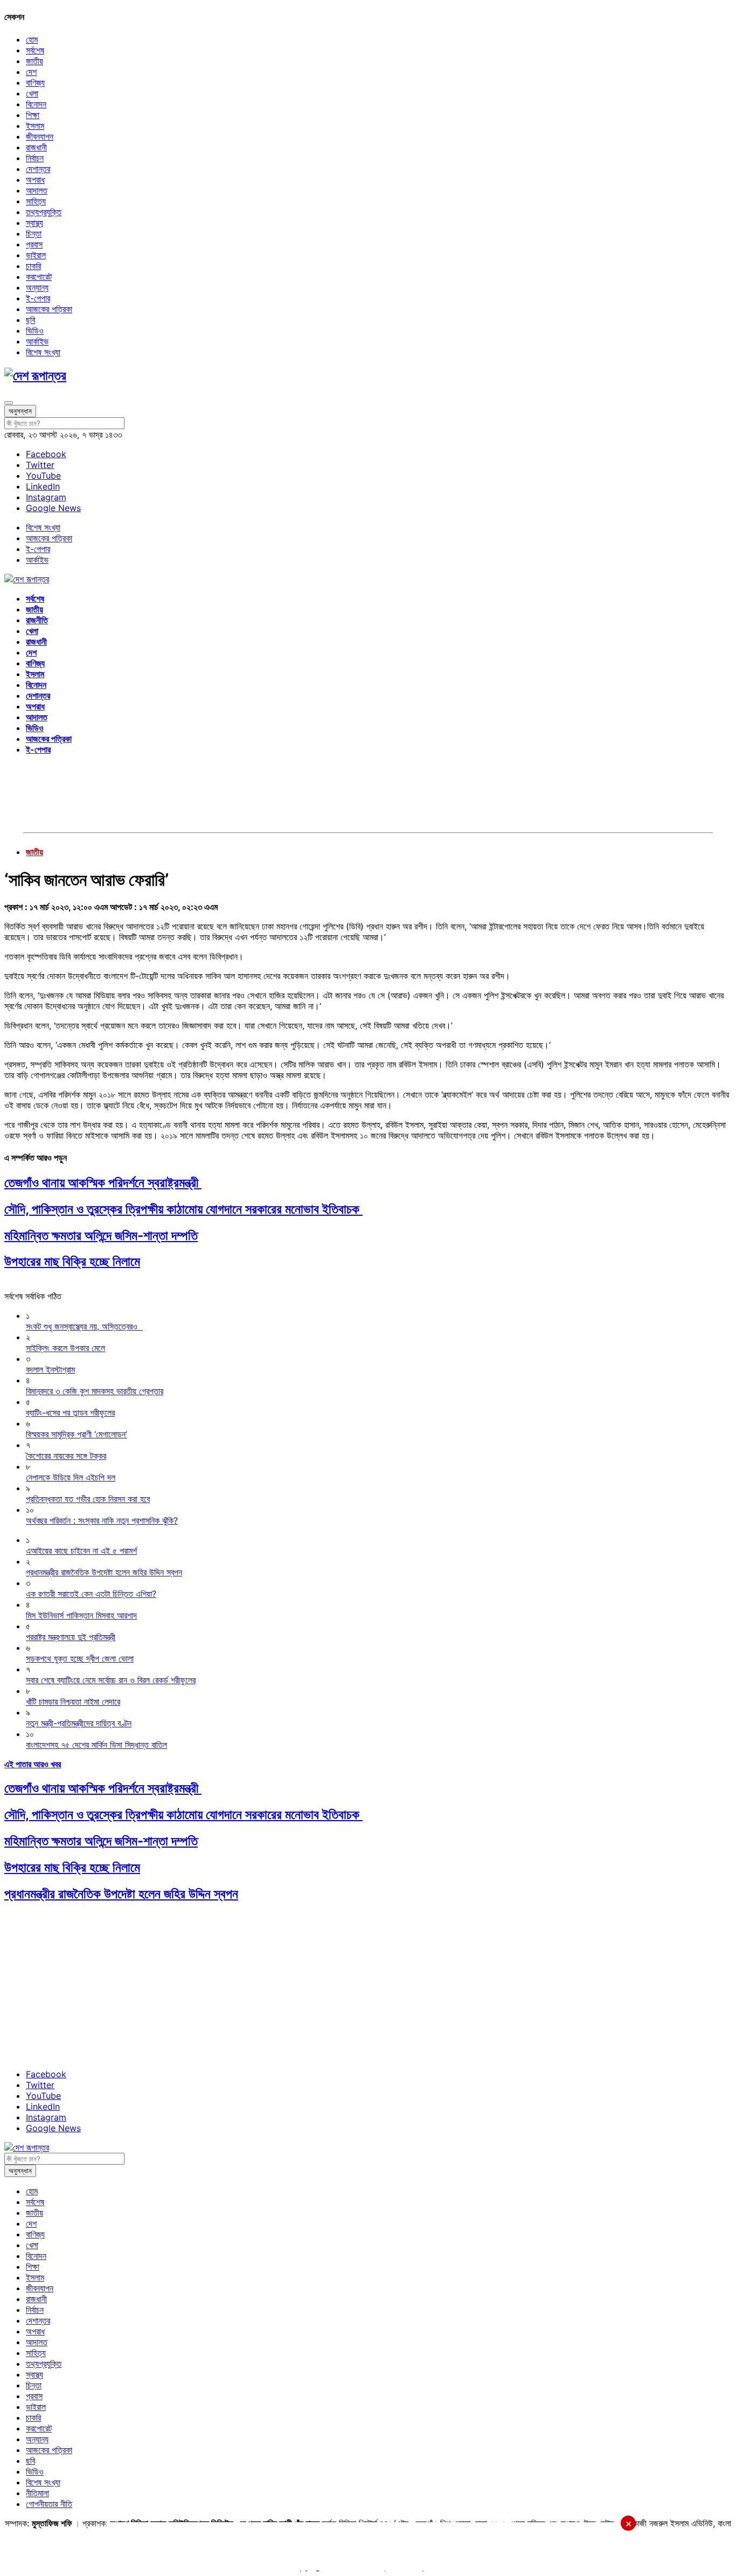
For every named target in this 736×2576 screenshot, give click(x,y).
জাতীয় (34, 61)
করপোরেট (39, 277)
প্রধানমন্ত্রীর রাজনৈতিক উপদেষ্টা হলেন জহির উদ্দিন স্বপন (121, 1894)
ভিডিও (35, 330)
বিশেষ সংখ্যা (43, 352)
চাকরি (33, 266)
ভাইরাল (36, 255)
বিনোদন (36, 104)
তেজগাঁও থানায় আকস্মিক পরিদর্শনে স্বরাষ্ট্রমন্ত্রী (103, 1183)
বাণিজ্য (35, 82)
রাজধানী (36, 147)
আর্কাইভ (37, 341)
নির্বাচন (35, 158)
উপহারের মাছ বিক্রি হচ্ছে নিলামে (72, 1261)
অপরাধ (35, 180)
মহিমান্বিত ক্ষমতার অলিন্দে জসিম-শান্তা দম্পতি (101, 1235)
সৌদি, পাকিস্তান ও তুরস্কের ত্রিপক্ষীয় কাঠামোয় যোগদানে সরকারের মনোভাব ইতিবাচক (183, 1209)
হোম (32, 39)
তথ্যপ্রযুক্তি (44, 212)
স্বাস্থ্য (34, 223)
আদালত (37, 190)
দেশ (31, 72)
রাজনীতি (37, 620)
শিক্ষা (33, 115)
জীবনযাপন (40, 136)
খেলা (32, 93)
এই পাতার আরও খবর (33, 1764)
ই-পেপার (38, 298)
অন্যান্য (37, 287)
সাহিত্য (36, 201)
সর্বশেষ (35, 50)
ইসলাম (35, 126)
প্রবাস (34, 244)
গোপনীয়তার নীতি (49, 2504)
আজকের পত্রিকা (49, 309)
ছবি (30, 320)
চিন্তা (34, 233)
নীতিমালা (37, 2493)
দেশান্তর (38, 169)
